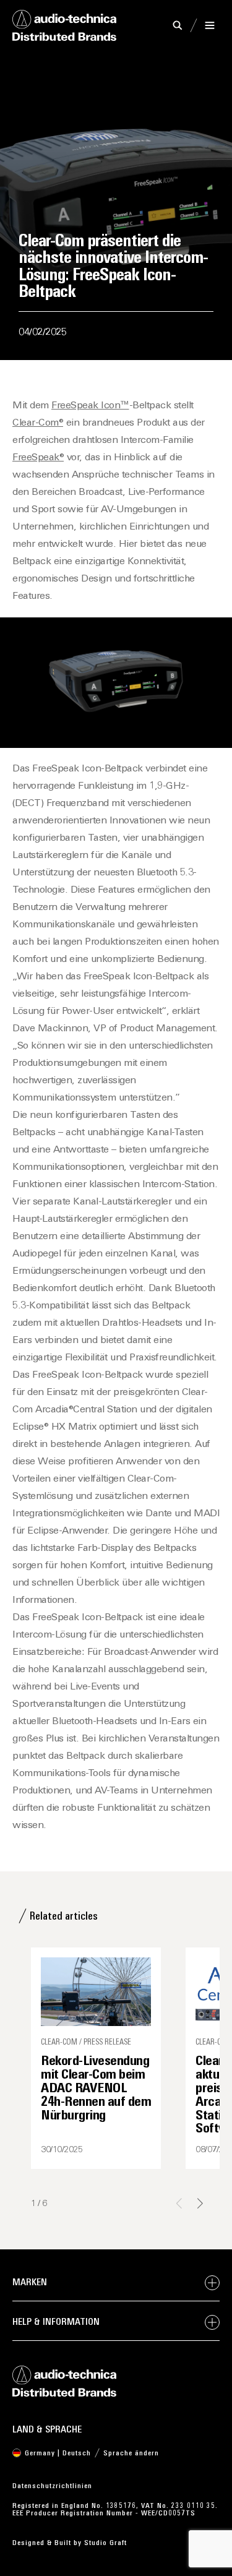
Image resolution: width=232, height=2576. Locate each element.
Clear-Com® (38, 423)
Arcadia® (54, 1410)
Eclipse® (30, 1427)
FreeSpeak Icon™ (90, 406)
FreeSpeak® (38, 458)
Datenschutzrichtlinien (52, 2486)
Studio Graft (105, 2543)
